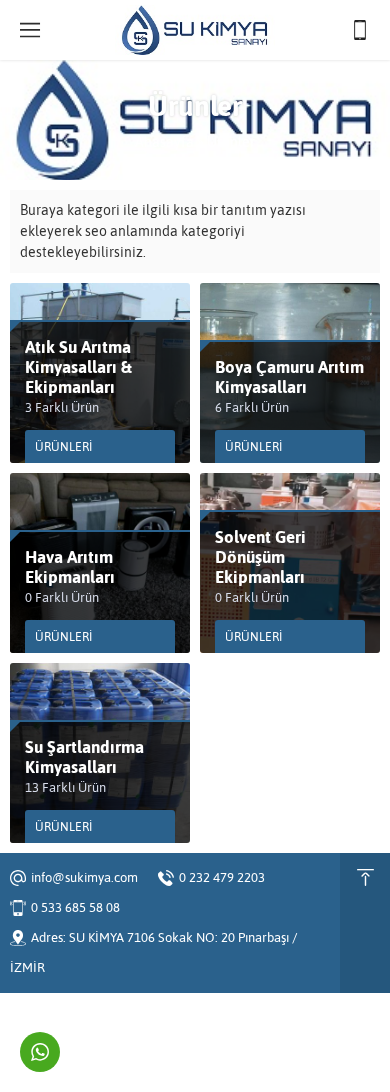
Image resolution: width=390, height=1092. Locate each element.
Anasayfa (164, 142)
